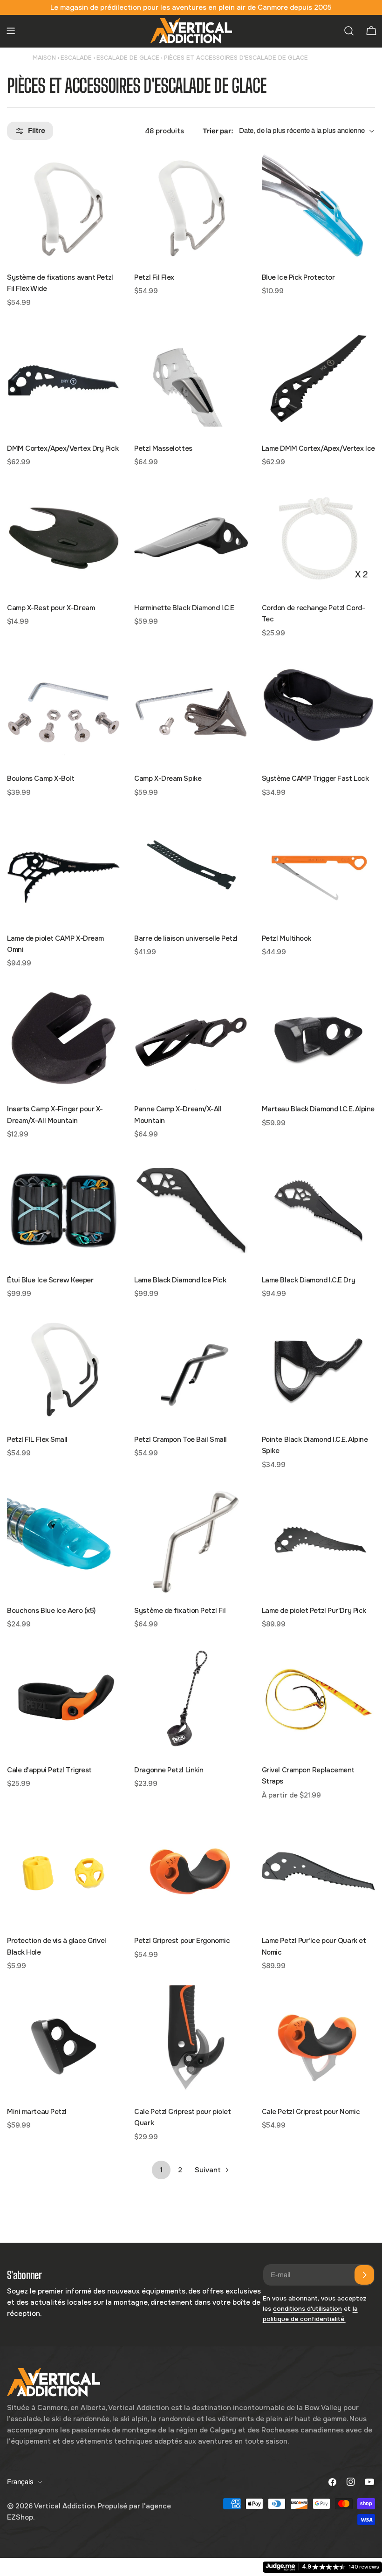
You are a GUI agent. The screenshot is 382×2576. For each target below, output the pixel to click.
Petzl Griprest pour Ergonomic (182, 1941)
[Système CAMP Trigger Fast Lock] (318, 709)
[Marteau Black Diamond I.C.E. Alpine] (318, 1039)
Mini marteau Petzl (37, 2112)
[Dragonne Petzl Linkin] (191, 1700)
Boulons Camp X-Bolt (41, 778)
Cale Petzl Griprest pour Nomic (311, 2112)
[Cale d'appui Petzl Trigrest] (64, 1700)
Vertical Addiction (65, 2506)
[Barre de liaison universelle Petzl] (191, 868)
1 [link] (161, 2170)
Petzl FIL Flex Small (37, 1440)
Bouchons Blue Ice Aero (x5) (51, 1611)
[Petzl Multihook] (318, 868)
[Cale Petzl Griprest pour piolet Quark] (191, 2042)
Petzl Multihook (286, 938)
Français (20, 2482)
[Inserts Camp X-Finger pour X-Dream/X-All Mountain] (64, 1039)
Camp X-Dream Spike (168, 778)
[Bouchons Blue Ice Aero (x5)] (64, 1540)
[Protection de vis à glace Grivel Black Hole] (64, 1871)
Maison (44, 58)
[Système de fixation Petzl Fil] (191, 1540)
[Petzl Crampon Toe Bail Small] (191, 1370)
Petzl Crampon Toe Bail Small (180, 1440)
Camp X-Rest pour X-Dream (51, 608)
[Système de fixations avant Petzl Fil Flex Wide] (64, 208)
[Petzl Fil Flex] (191, 208)
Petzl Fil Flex (154, 277)
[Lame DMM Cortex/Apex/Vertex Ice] (318, 378)
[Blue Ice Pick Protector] (318, 208)
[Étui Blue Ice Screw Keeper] (64, 1210)
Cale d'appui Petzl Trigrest (49, 1770)
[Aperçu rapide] (107, 172)
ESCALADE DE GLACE (128, 58)
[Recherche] (349, 31)
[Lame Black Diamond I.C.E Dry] (318, 1210)
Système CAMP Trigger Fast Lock (315, 778)
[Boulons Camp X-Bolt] (64, 709)
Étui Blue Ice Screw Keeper (50, 1280)
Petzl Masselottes (163, 448)
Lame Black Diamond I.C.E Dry (308, 1280)
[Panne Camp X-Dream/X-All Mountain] (191, 1039)
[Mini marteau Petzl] (64, 2042)
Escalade (76, 58)
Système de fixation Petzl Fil (180, 1611)
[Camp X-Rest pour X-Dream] (64, 538)
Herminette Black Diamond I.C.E (184, 608)
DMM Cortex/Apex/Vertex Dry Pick (63, 448)
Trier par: (218, 131)
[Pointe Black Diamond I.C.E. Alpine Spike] (318, 1370)
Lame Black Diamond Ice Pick (180, 1280)
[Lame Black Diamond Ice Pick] (191, 1210)
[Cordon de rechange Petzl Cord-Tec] (318, 538)
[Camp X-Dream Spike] (191, 709)
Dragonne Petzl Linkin (169, 1770)
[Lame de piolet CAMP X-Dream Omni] (64, 868)
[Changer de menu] (11, 31)
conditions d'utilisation (307, 2309)
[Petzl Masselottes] (191, 378)
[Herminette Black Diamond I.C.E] (191, 538)
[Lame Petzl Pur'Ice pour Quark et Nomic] (318, 1871)
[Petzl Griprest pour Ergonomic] (191, 1871)
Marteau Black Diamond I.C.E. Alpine (318, 1109)
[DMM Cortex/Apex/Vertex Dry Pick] (64, 378)
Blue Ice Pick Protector (298, 277)
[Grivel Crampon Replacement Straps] (318, 1700)
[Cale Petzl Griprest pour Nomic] (318, 2042)
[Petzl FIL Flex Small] (64, 1370)
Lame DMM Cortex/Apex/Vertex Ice (318, 448)
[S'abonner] (364, 2275)
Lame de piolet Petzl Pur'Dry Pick (314, 1611)
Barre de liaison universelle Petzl (186, 938)
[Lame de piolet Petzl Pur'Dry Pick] (318, 1540)
